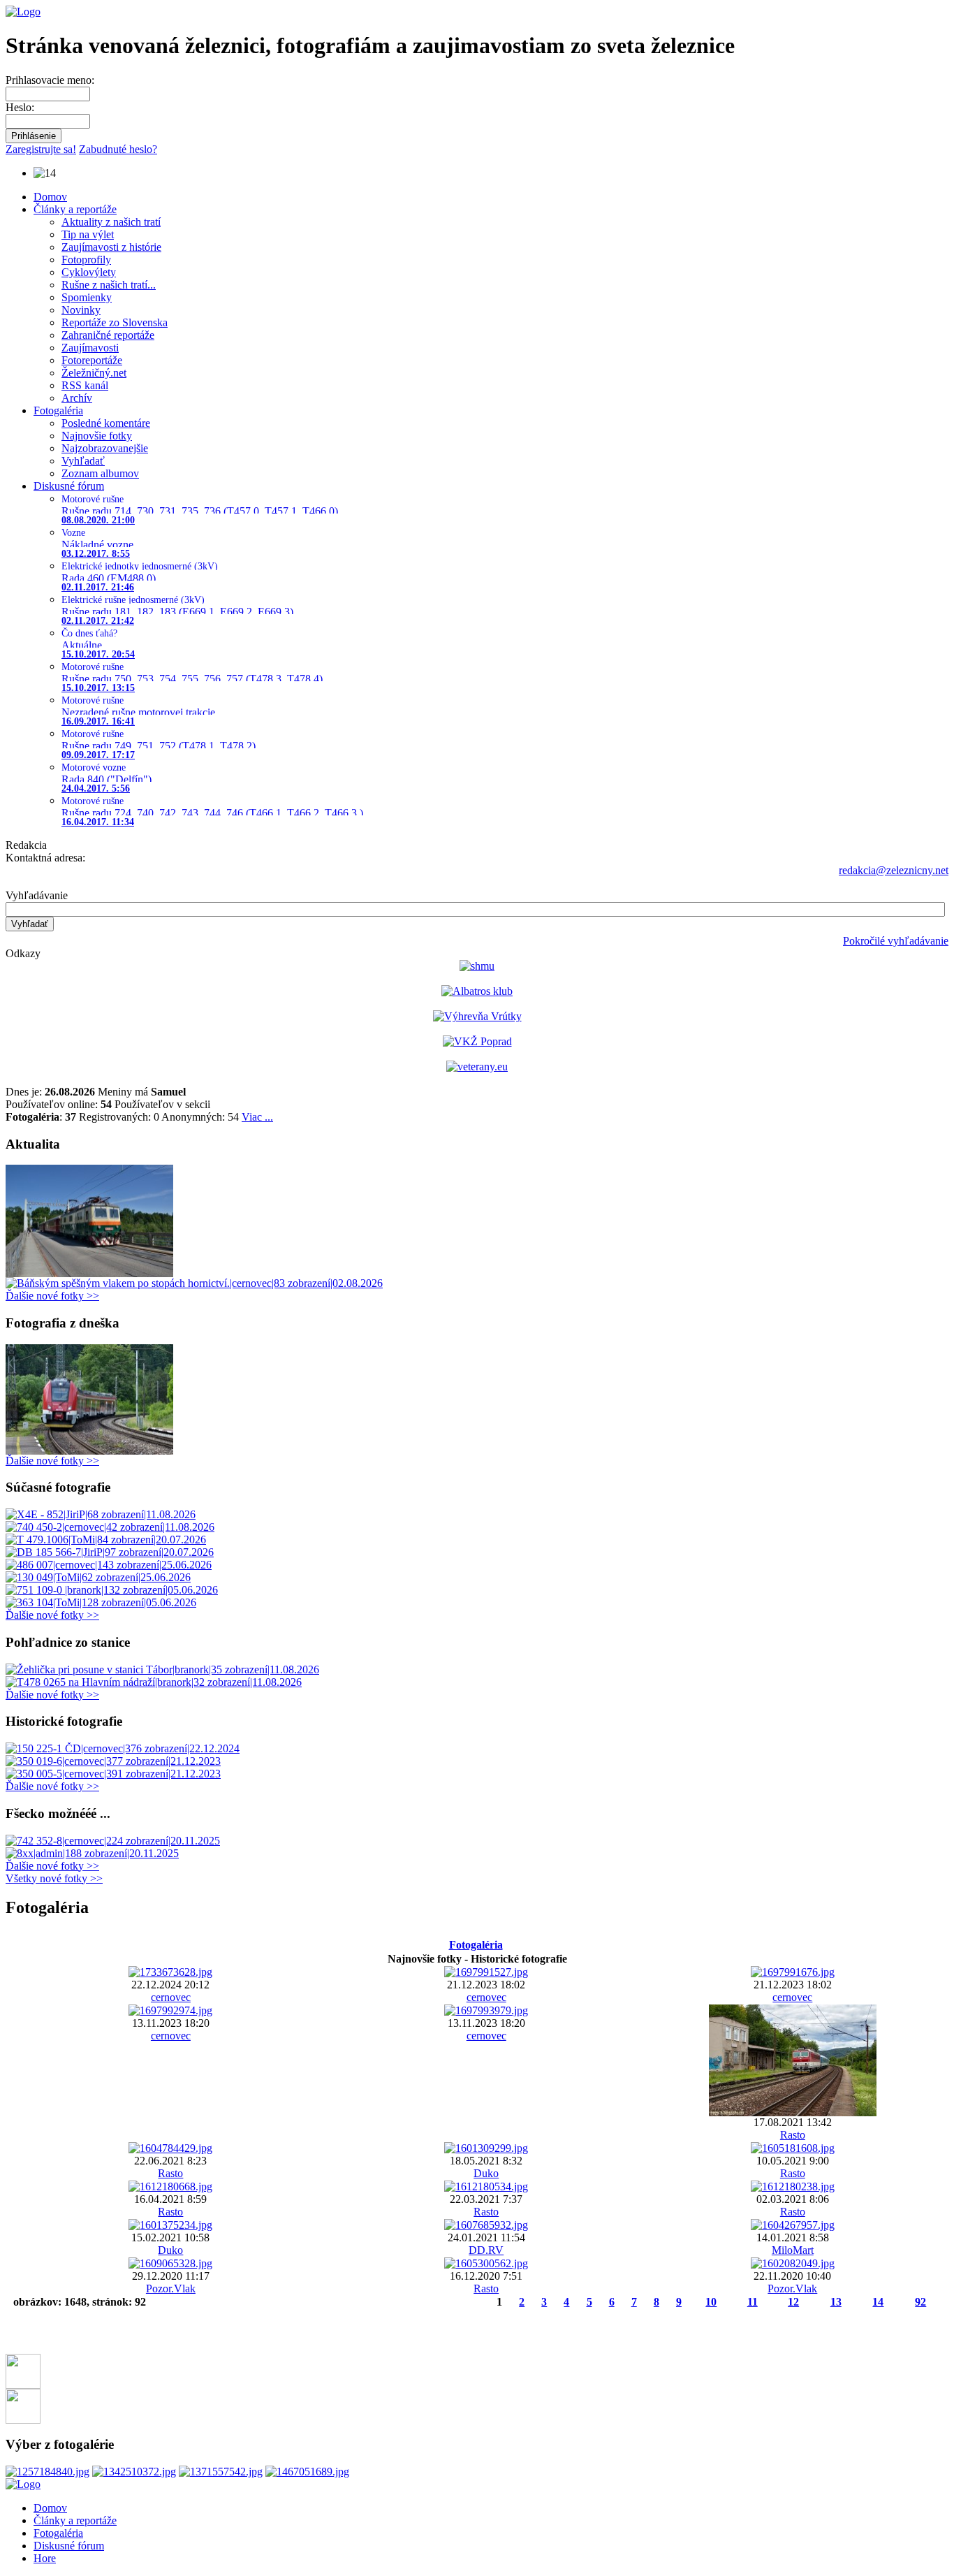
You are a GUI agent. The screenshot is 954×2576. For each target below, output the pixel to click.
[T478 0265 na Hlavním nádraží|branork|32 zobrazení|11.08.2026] (154, 1682)
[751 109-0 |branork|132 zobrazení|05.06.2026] (112, 1590)
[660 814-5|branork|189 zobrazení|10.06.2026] (89, 1451)
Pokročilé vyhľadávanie (896, 941)
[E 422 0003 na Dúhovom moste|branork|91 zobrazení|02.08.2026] (89, 1273)
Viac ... (257, 1117)
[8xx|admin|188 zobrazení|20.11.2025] (92, 1853)
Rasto (793, 2135)
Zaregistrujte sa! (41, 149)
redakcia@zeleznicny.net (894, 870)
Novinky (81, 310)
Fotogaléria (58, 410)
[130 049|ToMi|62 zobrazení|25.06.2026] (98, 1577)
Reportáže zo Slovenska (115, 322)
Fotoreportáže (92, 360)
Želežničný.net (94, 373)
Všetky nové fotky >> (54, 1878)
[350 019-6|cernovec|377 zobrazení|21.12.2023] (113, 1761)
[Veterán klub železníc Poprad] (477, 1041)
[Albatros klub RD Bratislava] (477, 991)
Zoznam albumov (100, 473)
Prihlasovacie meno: (50, 80)
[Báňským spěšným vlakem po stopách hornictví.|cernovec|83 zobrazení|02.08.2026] (194, 1283)
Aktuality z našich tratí (111, 222)
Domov (50, 197)
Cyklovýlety (89, 272)
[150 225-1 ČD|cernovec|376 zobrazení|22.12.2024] (123, 1748)
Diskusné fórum (69, 486)
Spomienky (87, 297)
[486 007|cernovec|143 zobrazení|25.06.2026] (109, 1565)
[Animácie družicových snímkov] (477, 966)
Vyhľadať (83, 461)
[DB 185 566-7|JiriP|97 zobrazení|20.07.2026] (110, 1552)
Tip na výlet (88, 234)
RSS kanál (85, 385)
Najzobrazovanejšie (105, 448)
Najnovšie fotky (97, 436)
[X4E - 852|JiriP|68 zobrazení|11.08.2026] (101, 1514)
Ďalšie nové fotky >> (52, 1296)
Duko (486, 2173)
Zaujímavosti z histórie (111, 247)
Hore (45, 2558)
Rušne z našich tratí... (109, 285)
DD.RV (486, 2250)
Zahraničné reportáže (108, 335)
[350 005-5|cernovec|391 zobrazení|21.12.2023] (113, 1774)
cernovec (171, 1997)
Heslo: (20, 107)
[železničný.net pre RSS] (23, 2420)
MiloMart (793, 2250)
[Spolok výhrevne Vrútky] (477, 1016)
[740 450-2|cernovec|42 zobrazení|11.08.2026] (110, 1527)
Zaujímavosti (90, 348)
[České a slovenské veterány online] (477, 1067)
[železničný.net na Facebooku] (23, 2385)
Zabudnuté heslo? (118, 149)
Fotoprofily (86, 260)
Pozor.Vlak (171, 2288)
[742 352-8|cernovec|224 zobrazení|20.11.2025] (113, 1841)
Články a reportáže (75, 209)
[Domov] (23, 12)
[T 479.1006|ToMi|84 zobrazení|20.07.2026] (106, 1540)
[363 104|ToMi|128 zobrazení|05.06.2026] (101, 1602)
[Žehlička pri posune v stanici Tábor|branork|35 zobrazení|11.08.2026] (162, 1669)
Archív (77, 398)
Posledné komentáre (106, 423)
